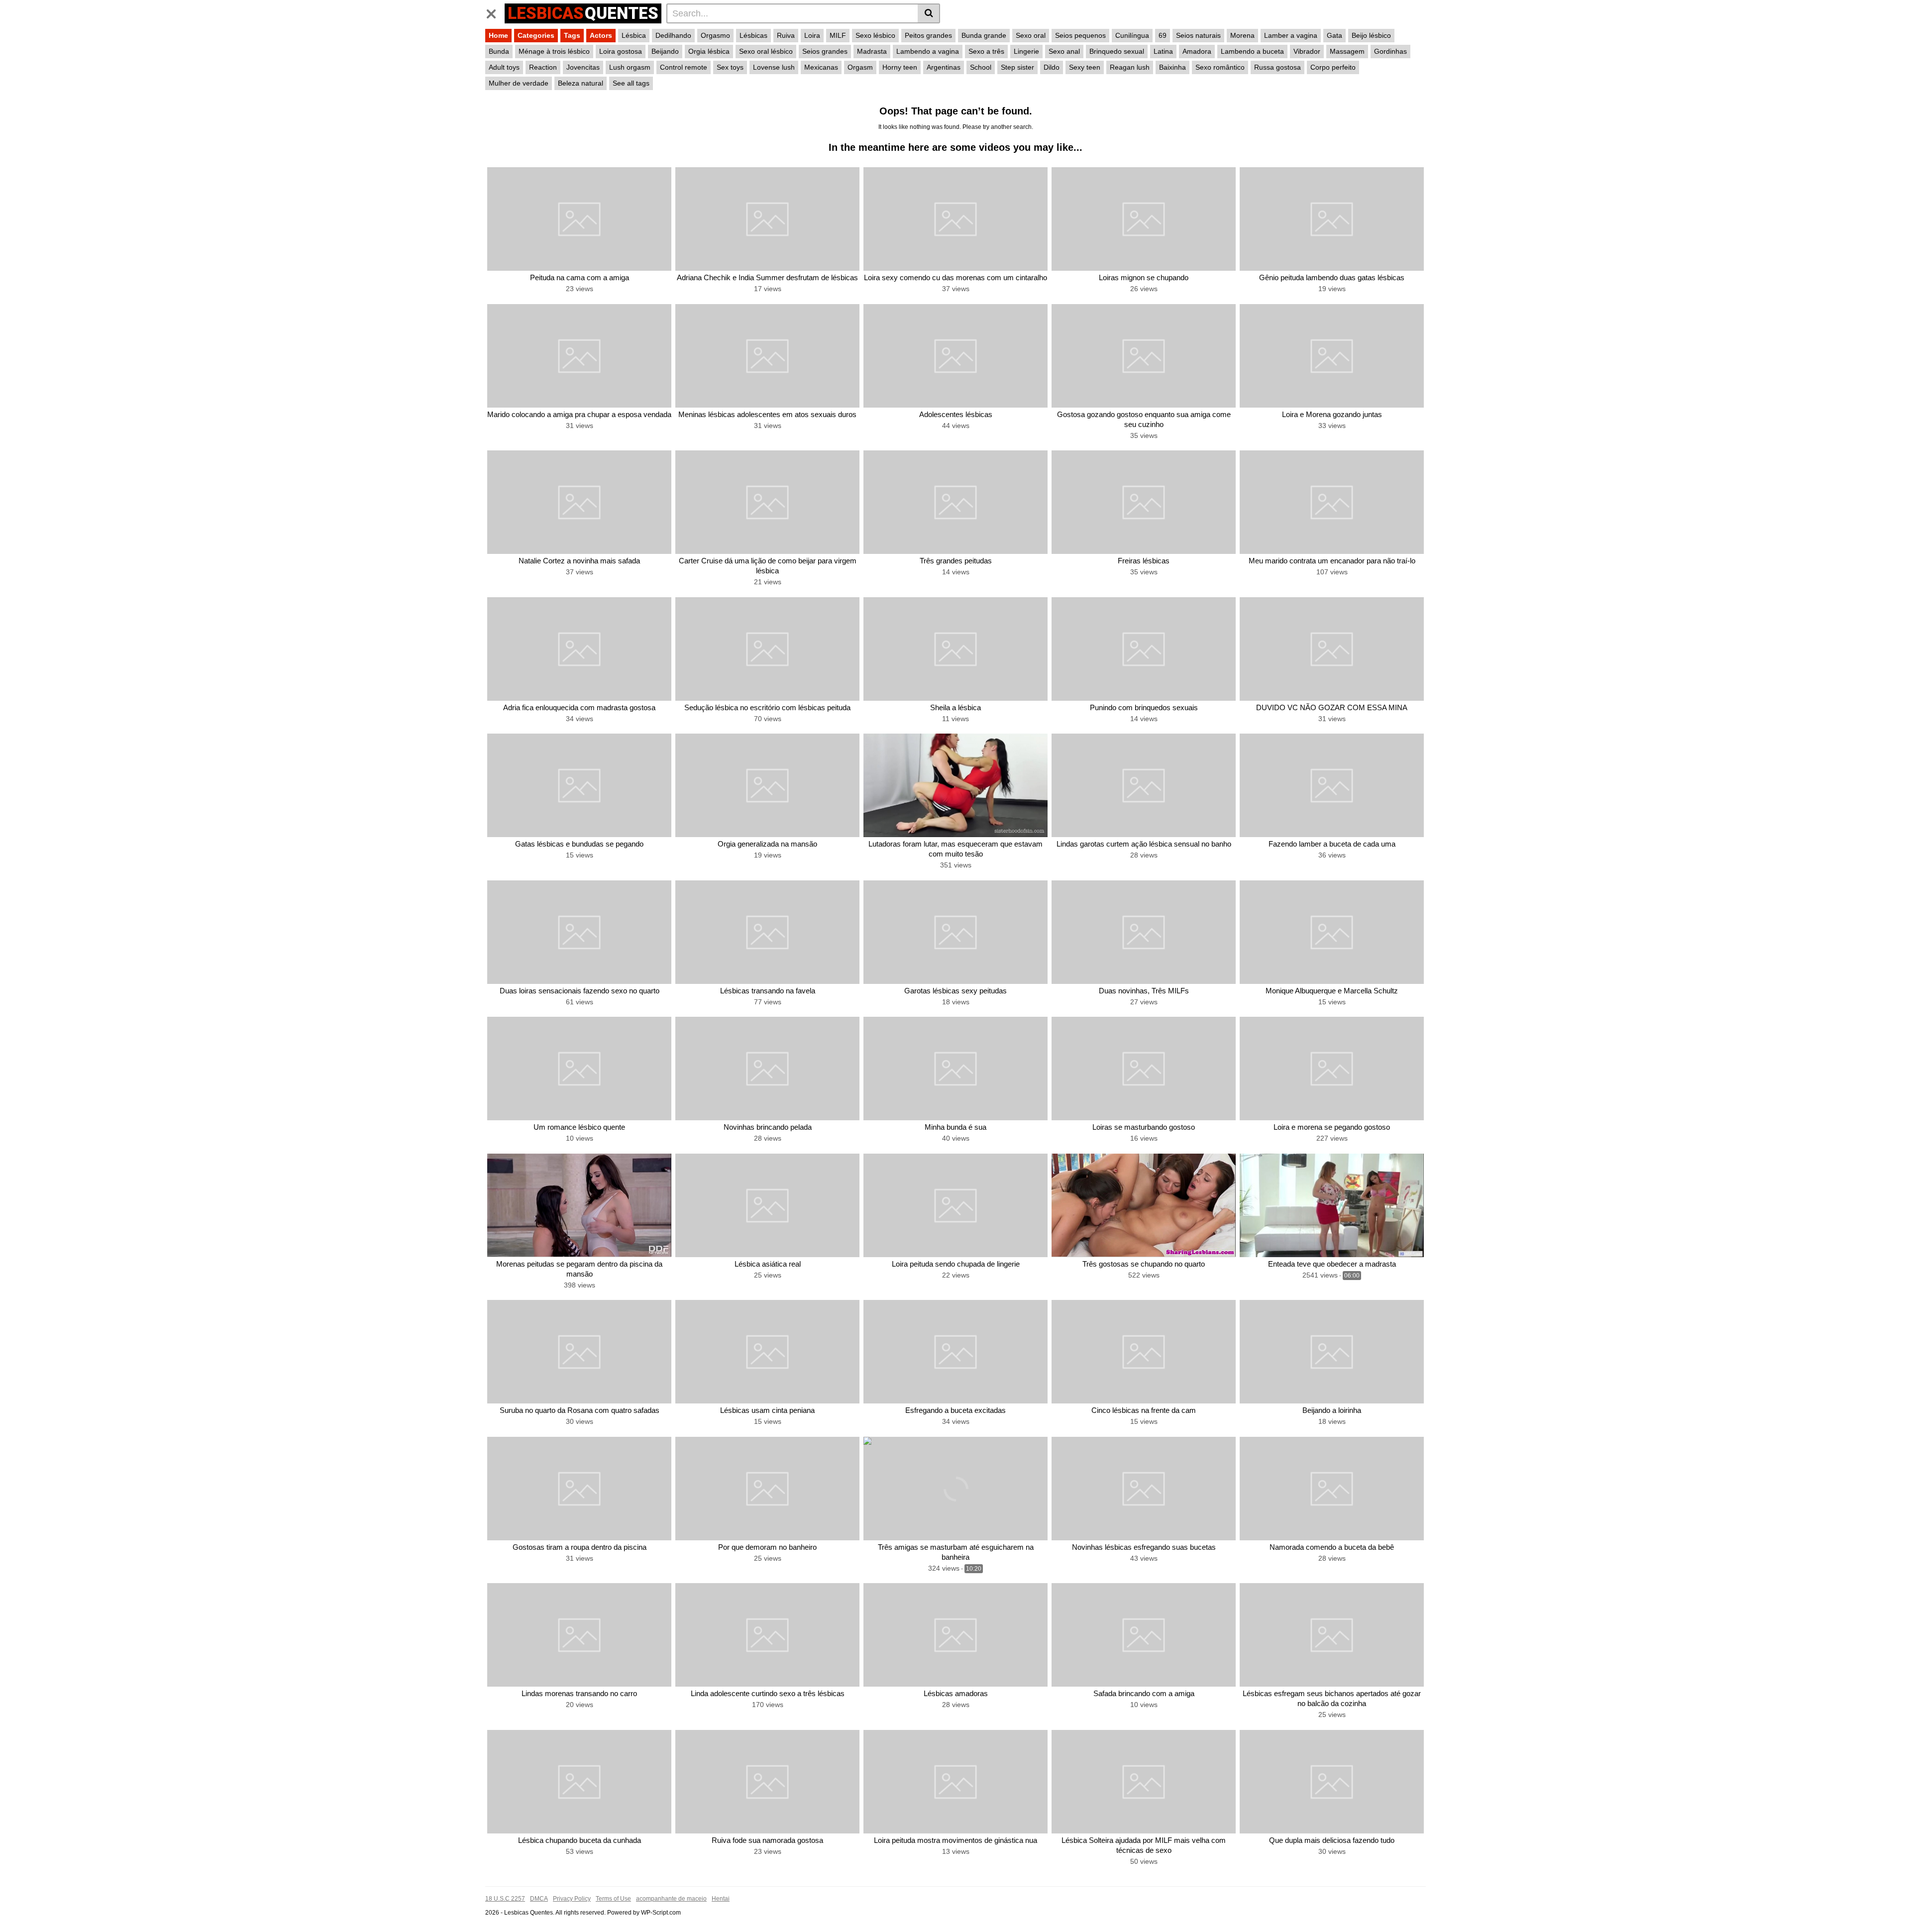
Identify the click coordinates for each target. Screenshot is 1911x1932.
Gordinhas (1390, 51)
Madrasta (872, 51)
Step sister (1017, 67)
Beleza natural (581, 83)
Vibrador (1307, 51)
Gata (1334, 35)
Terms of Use (613, 1899)
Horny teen (900, 67)
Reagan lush (1130, 67)
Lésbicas (753, 35)
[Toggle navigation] (495, 12)
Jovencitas (583, 67)
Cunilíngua (1132, 35)
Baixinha (1172, 67)
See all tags (631, 83)
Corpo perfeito (1333, 67)
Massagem (1347, 51)
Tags (572, 35)
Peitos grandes (928, 35)
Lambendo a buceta (1252, 51)
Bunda (499, 51)
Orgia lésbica (709, 51)
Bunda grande (984, 35)
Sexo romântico (1220, 67)
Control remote (684, 67)
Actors (601, 35)
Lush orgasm (630, 67)
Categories (536, 35)
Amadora (1197, 51)
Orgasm (860, 67)
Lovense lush (774, 67)
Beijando (665, 51)
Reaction (543, 67)
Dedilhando (673, 35)
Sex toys (730, 67)
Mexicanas (821, 67)
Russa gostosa (1277, 67)
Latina (1163, 51)
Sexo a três (986, 51)
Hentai (721, 1899)
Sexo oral (1031, 35)
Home (498, 35)
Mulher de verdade (519, 83)
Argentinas (944, 67)
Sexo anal (1064, 51)
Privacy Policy (572, 1899)
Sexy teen (1085, 67)
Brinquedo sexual (1117, 51)
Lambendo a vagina (928, 51)
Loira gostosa (621, 51)
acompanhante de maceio (671, 1899)
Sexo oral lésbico (766, 51)
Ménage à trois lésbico (554, 51)
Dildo (1052, 67)
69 (1163, 35)
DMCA (539, 1899)
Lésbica (634, 35)
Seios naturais (1198, 35)
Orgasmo (715, 35)
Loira (812, 35)
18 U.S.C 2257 (505, 1899)
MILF (838, 35)
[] (929, 13)
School (981, 67)
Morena (1242, 35)
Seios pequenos (1080, 35)
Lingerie (1026, 51)
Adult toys (504, 67)
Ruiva (786, 35)
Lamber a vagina (1291, 35)
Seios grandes (825, 51)
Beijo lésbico (1371, 35)
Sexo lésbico (875, 35)
